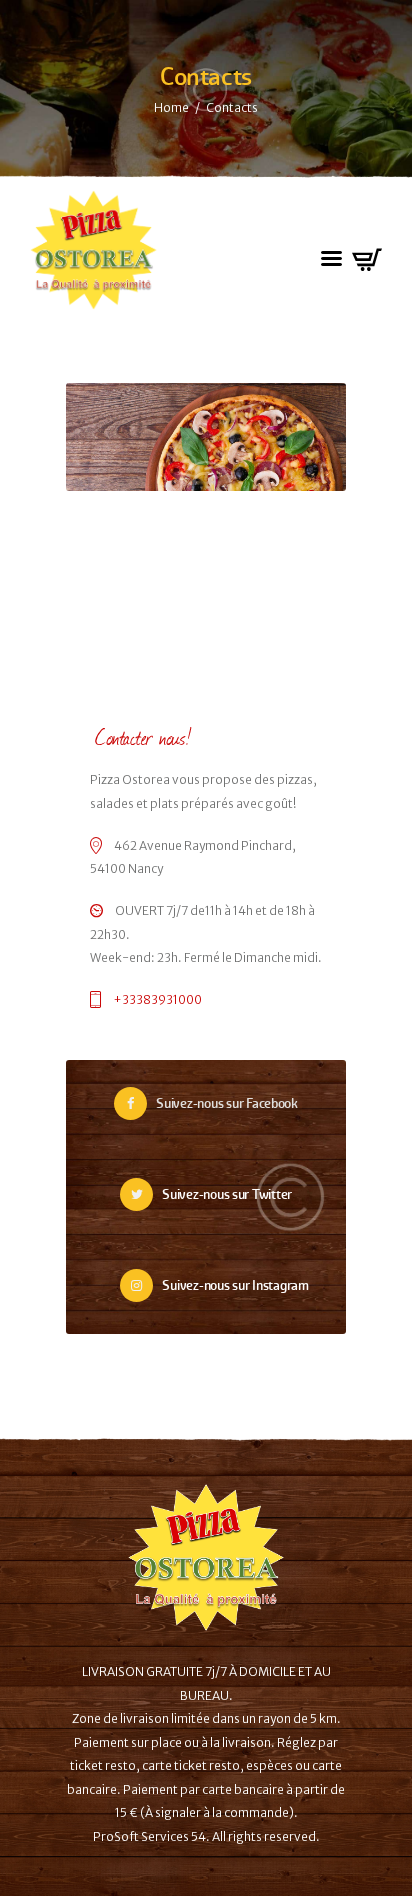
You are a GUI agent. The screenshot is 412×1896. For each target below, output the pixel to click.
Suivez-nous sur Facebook (227, 1103)
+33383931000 (157, 999)
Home (171, 107)
